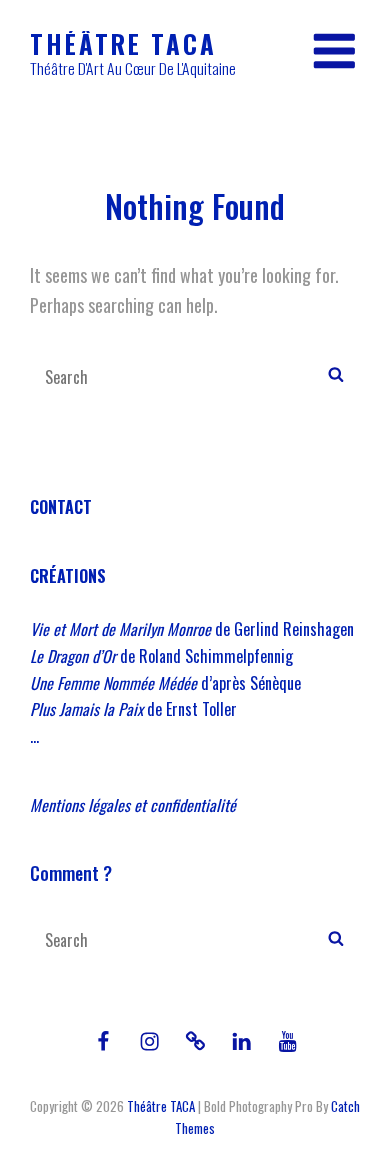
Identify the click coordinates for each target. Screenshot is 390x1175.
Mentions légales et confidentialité (133, 805)
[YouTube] (287, 1041)
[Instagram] (149, 1041)
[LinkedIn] (241, 1041)
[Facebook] (103, 1041)
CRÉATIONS (68, 576)
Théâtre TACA (123, 43)
